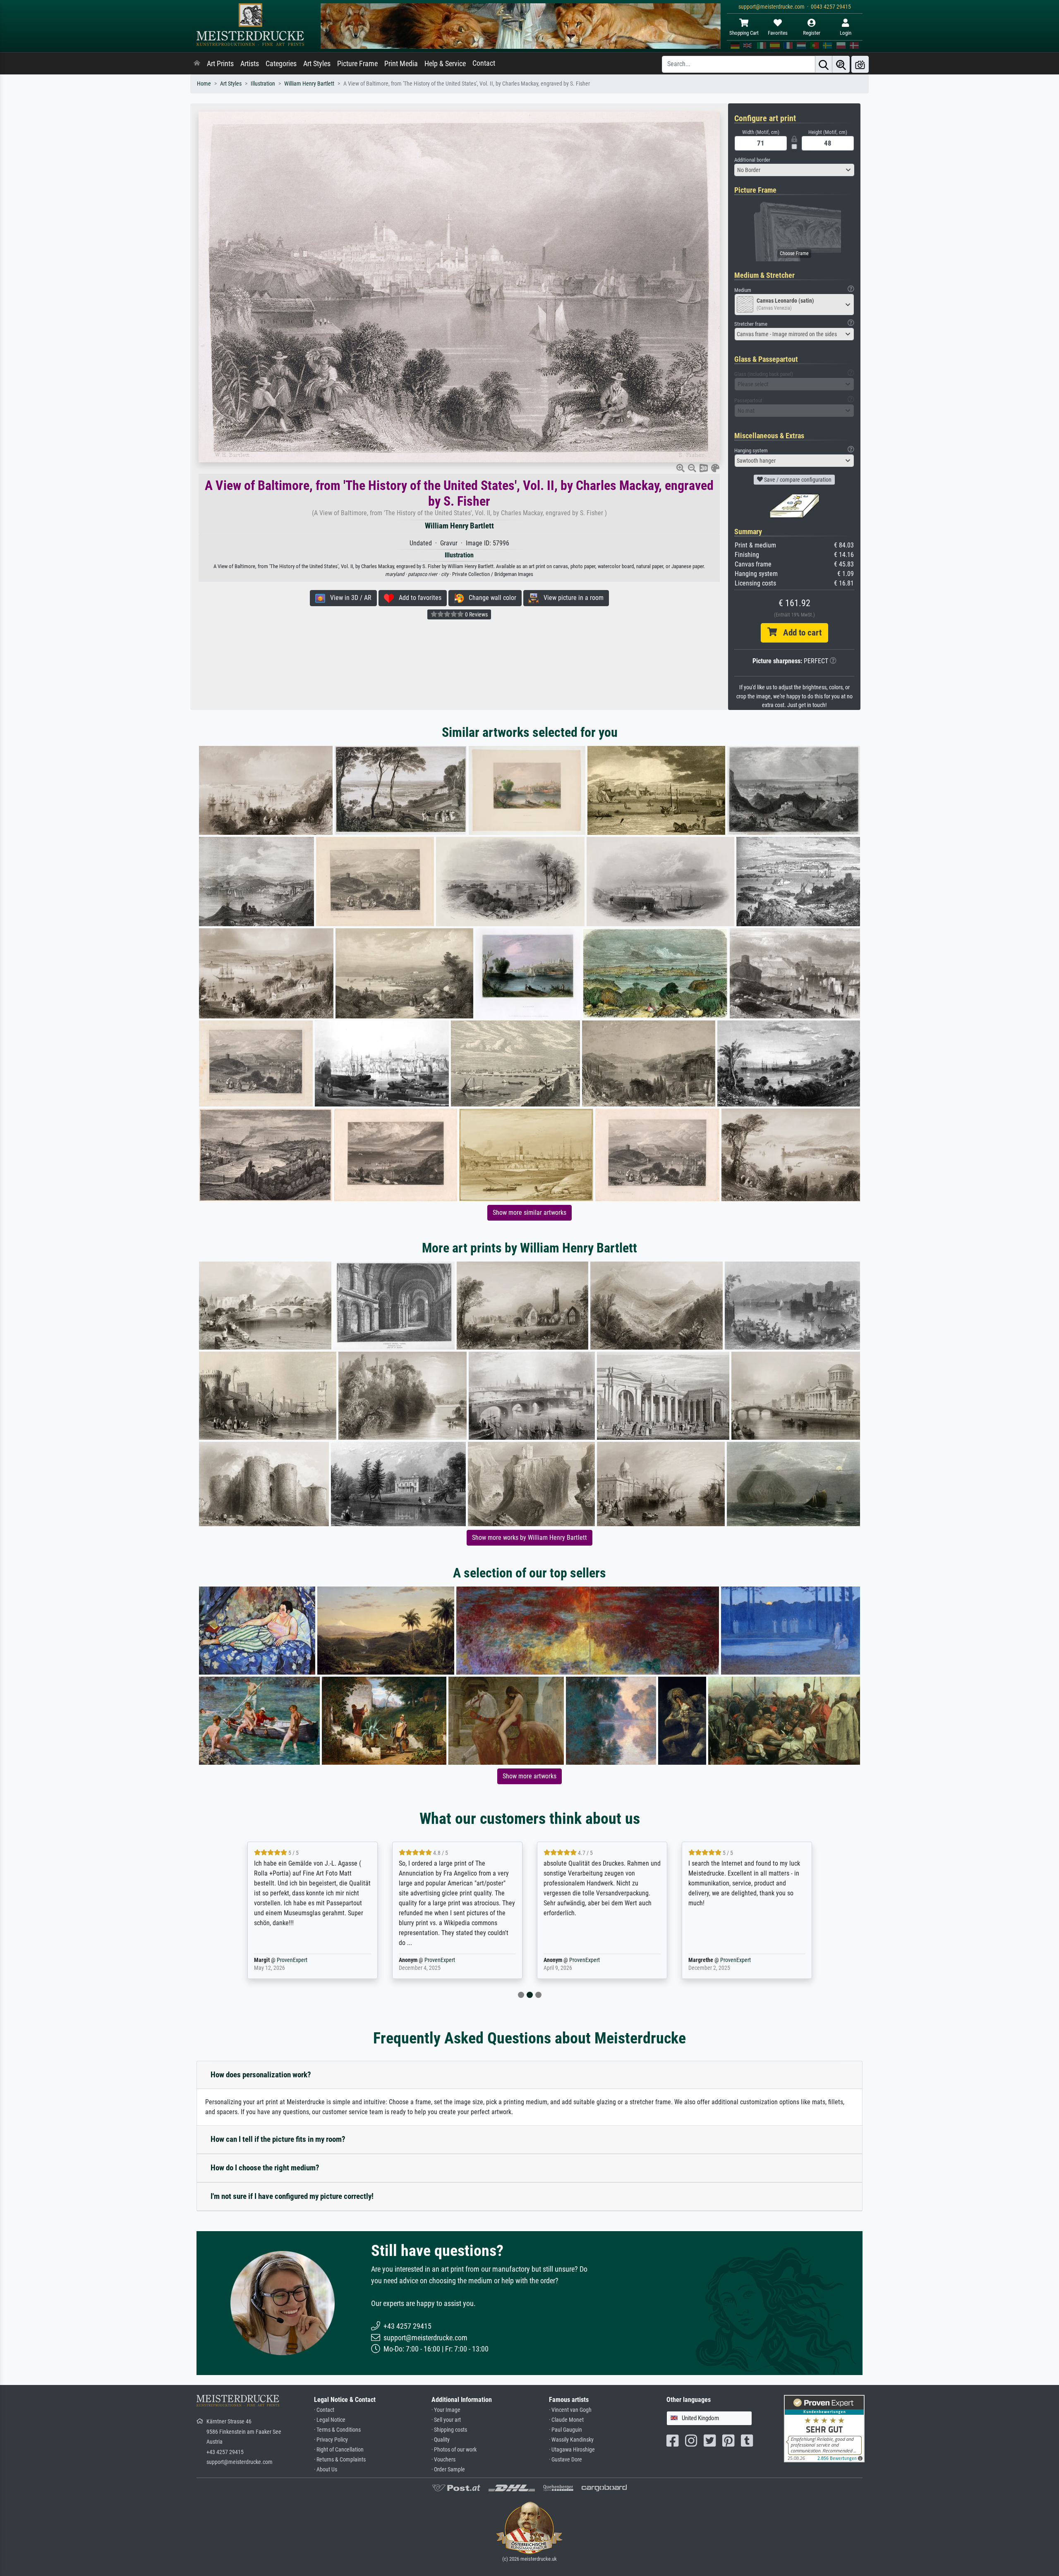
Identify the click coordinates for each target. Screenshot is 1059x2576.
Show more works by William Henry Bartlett (529, 1538)
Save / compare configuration (797, 480)
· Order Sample (448, 2470)
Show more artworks (529, 1776)
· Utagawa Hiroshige (572, 2450)
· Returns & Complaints (340, 2460)
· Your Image (446, 2410)
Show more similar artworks (529, 1213)
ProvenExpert (292, 1960)
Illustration (263, 84)
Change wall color (490, 598)
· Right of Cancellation (339, 2450)
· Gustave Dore (565, 2460)
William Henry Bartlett (309, 84)
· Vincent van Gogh (570, 2410)
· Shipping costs (449, 2430)
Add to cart (799, 633)
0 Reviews (476, 614)
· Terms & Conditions (337, 2430)
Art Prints (220, 64)
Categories (281, 64)
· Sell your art (446, 2420)
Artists (250, 64)
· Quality (441, 2440)
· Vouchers (443, 2460)
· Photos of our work (454, 2450)
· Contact (324, 2410)
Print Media (401, 64)
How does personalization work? (261, 2075)
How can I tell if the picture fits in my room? (278, 2139)
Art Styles (317, 64)
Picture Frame (357, 64)
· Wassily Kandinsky (571, 2440)
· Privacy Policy (331, 2440)
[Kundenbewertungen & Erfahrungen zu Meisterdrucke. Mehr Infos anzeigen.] (824, 2428)
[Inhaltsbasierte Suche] (841, 64)
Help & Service (445, 64)
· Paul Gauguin (565, 2430)
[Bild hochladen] (860, 64)
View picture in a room (571, 598)
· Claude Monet (566, 2420)
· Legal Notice (330, 2420)
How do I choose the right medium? (265, 2168)
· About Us (326, 2470)
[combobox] (794, 170)
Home (204, 84)
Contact (484, 63)
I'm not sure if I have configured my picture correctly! (292, 2196)
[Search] (824, 64)
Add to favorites (418, 598)
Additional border (752, 160)
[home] (197, 64)
